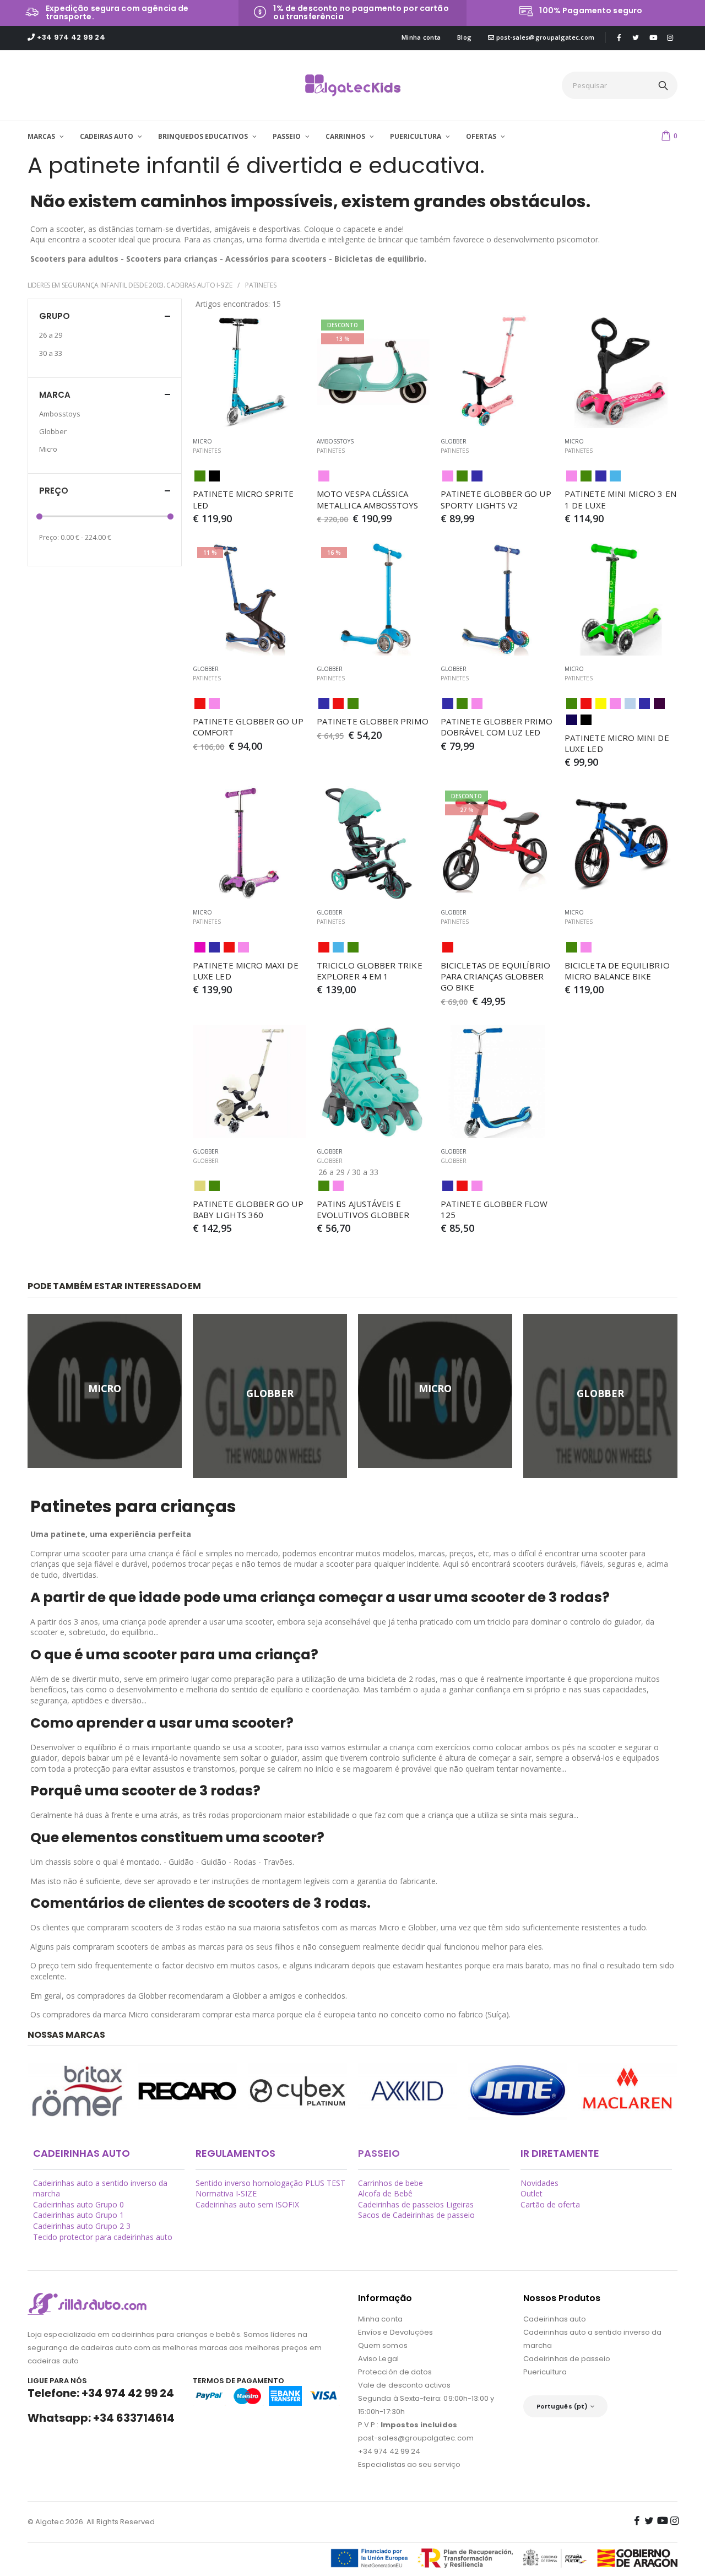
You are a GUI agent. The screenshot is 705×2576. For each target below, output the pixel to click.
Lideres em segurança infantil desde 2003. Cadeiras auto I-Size (130, 285)
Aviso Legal (378, 2359)
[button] (669, 135)
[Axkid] (408, 2091)
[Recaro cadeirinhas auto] (187, 2091)
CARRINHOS (346, 136)
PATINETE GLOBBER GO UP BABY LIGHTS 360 (249, 1209)
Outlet (532, 2193)
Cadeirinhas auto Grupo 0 (78, 2204)
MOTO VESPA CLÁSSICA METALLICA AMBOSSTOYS (368, 499)
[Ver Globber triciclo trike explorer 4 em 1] (373, 843)
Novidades (539, 2183)
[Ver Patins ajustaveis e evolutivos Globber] (373, 1082)
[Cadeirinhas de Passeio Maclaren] (628, 2091)
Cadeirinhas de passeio (567, 2359)
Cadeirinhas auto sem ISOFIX (247, 2204)
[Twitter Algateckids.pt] (636, 37)
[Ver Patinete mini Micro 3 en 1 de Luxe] (621, 372)
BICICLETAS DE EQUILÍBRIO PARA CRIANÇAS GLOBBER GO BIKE (497, 976)
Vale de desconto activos (405, 2385)
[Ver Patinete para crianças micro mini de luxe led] (621, 599)
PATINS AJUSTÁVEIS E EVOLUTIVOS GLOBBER (363, 1209)
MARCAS (42, 136)
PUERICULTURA (416, 136)
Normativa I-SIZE (226, 2193)
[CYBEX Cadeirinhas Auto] (297, 2091)
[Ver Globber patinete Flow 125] (497, 1082)
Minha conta (421, 37)
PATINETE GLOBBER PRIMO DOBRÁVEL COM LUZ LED (498, 727)
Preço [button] (54, 491)
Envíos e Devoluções (395, 2332)
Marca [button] (55, 395)
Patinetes (261, 285)
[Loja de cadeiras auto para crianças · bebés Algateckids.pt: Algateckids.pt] (353, 85)
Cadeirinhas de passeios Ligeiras (416, 2204)
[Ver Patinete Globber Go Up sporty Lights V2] (497, 372)
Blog (464, 37)
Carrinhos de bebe (391, 2183)
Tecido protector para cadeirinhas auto (103, 2237)
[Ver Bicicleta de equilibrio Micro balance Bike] (621, 843)
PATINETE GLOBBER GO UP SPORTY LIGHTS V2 (497, 499)
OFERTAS (482, 136)
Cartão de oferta (550, 2204)
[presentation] (19, 2092)
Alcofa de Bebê (385, 2193)
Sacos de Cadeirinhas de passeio (416, 2215)
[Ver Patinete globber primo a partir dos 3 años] (373, 599)
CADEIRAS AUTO (107, 136)
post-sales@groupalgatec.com (544, 37)
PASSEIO (288, 136)
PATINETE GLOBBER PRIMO (373, 721)
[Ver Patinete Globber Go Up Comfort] (249, 599)
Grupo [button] (55, 316)
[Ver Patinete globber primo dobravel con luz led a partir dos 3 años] (497, 599)
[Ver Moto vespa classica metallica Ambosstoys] (373, 372)
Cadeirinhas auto (555, 2319)
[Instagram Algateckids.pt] (670, 37)
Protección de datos (395, 2372)
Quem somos (383, 2345)
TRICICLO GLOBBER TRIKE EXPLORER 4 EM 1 (371, 971)
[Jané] (518, 2091)
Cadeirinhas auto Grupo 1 (78, 2215)
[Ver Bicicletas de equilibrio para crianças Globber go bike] (497, 843)
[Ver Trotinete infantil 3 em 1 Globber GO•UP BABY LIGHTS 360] (249, 1082)
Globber (206, 1161)
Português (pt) (562, 2406)
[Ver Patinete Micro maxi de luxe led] (249, 843)
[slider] (39, 517)
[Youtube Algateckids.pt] (653, 38)
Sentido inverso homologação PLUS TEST (270, 2183)
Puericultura (545, 2372)
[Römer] (77, 2091)
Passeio (379, 2153)
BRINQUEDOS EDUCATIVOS (204, 136)
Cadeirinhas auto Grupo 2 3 (82, 2226)
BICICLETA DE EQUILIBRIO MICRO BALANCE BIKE (618, 971)
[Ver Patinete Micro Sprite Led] (249, 372)
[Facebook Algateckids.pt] (619, 37)
